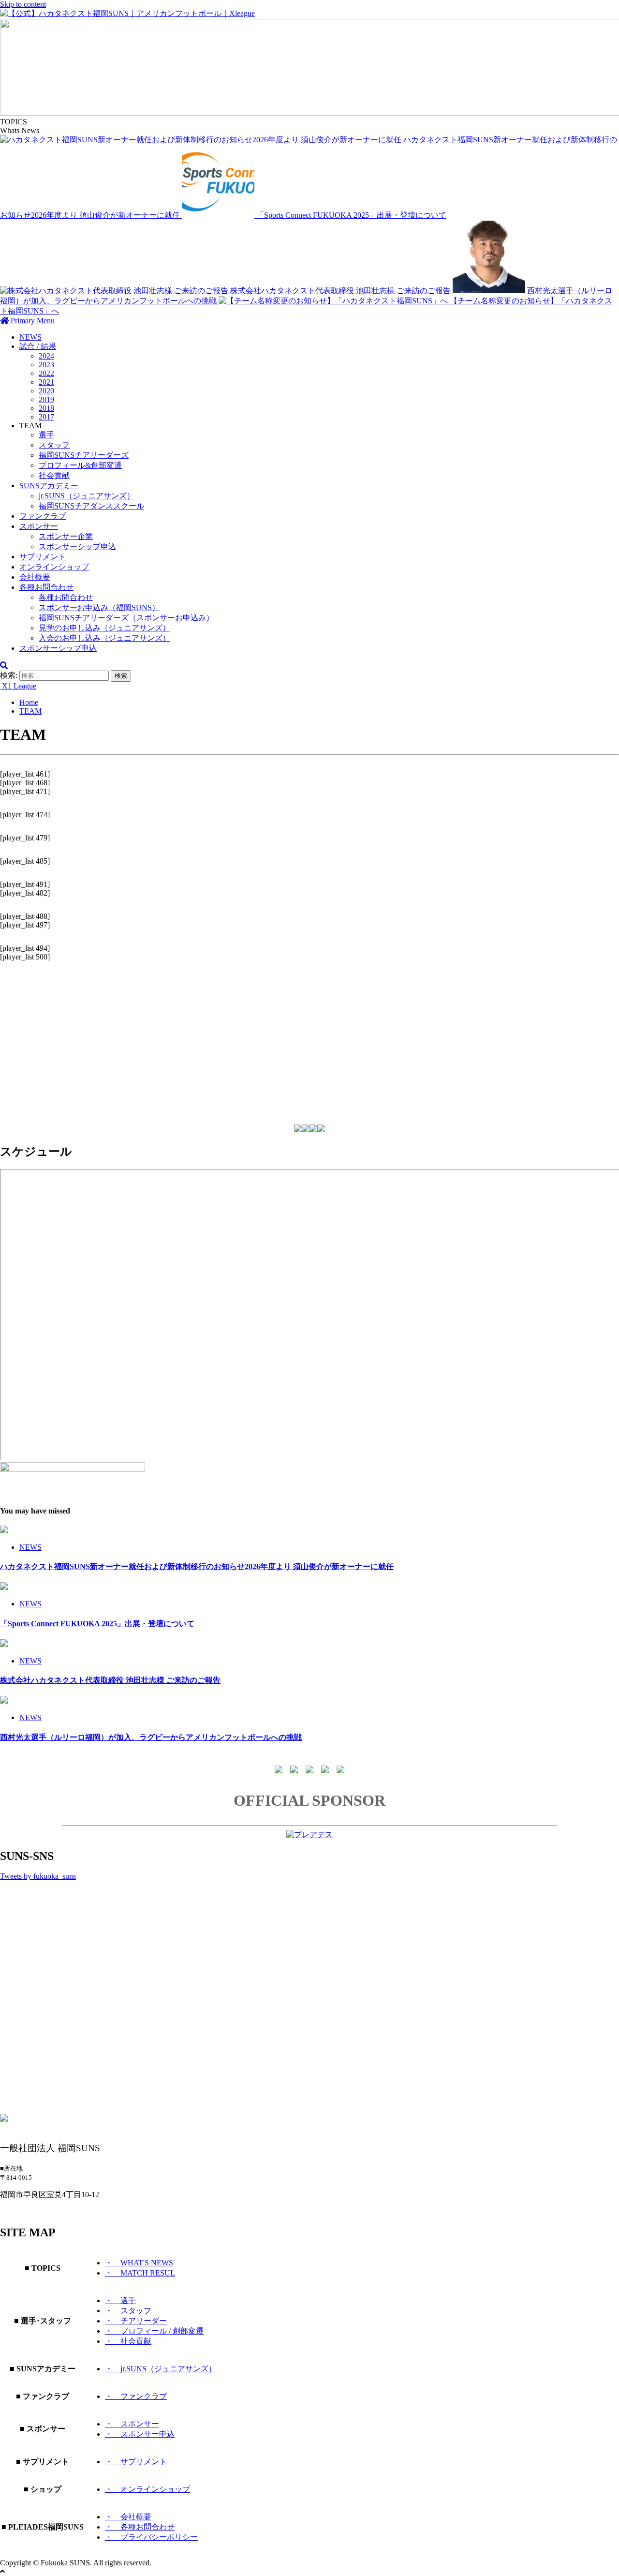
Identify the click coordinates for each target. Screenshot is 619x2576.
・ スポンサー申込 (140, 2434)
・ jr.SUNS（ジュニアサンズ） (161, 2369)
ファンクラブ (43, 516)
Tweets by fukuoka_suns (38, 1876)
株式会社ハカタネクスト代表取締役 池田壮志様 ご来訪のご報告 (341, 291)
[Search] (4, 666)
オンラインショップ (54, 567)
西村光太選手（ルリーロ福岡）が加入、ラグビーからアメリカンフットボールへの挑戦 (151, 1737)
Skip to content (23, 4)
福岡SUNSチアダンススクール (91, 506)
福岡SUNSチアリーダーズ (84, 455)
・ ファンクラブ (136, 2396)
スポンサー (39, 526)
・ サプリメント (136, 2462)
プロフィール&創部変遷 (80, 465)
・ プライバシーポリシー (151, 2537)
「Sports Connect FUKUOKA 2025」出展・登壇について (351, 215)
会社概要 (35, 577)
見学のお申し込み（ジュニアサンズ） (104, 628)
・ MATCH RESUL (140, 2273)
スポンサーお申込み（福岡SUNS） (99, 607)
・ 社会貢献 (128, 2341)
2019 (46, 399)
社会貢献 (54, 475)
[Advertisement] (290, 1037)
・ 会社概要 (128, 2517)
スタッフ (54, 445)
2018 (46, 408)
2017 (46, 417)
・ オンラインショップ (147, 2489)
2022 (46, 373)
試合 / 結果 (38, 346)
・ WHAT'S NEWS (139, 2263)
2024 (46, 356)
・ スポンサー (132, 2424)
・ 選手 (120, 2300)
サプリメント (43, 557)
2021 (46, 382)
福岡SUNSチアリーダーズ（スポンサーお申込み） (126, 618)
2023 (46, 365)
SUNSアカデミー (49, 486)
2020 (46, 391)
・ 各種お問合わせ (140, 2527)
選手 (46, 435)
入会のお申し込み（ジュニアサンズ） (104, 638)
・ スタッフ (128, 2311)
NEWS (30, 337)
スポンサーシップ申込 (77, 547)
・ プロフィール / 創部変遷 (154, 2331)
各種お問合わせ (46, 587)
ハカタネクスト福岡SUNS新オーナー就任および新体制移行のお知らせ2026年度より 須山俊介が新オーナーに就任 (197, 1566)
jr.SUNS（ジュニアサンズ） (87, 496)
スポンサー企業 (66, 536)
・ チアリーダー (136, 2321)
